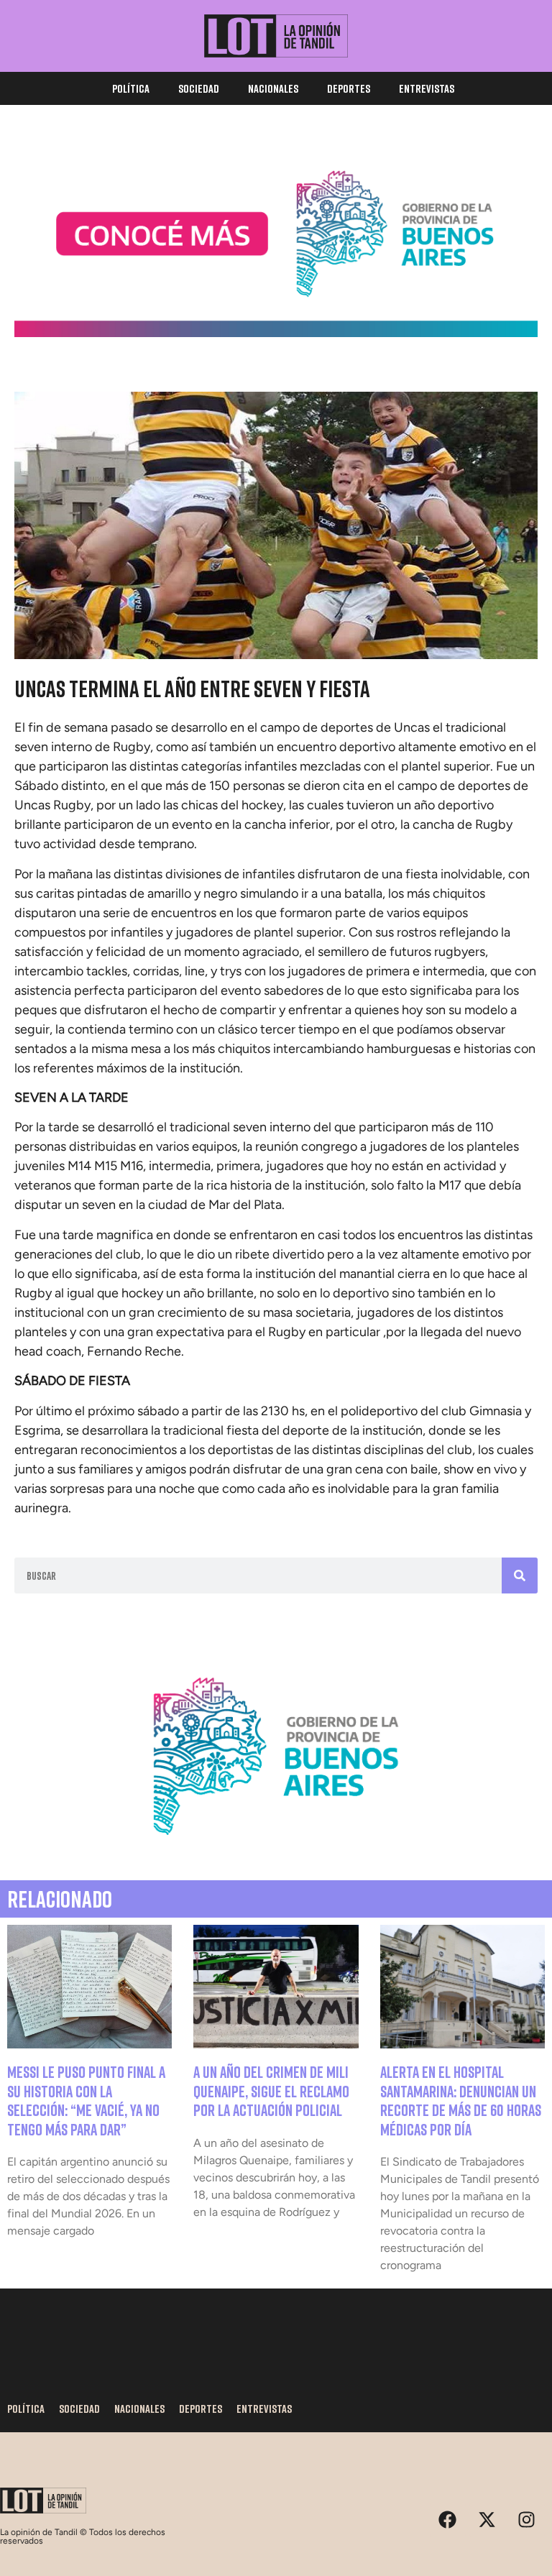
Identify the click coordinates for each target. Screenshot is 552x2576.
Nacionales (273, 88)
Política (131, 88)
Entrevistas (427, 88)
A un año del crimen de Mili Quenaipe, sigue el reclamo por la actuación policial (271, 2091)
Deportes (349, 88)
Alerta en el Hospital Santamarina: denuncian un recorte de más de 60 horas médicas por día (461, 2100)
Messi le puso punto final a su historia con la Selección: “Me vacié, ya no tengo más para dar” (86, 2100)
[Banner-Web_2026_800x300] (276, 1850)
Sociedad (199, 88)
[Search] (520, 1575)
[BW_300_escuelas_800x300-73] (276, 333)
